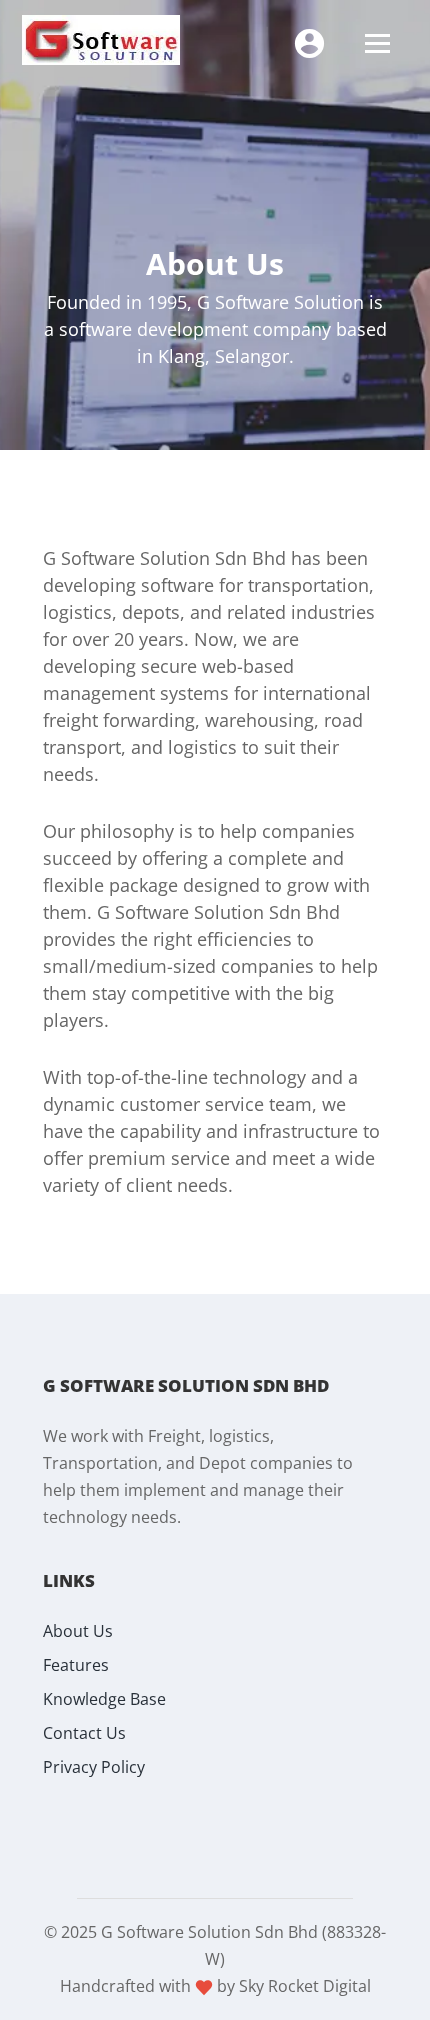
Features (76, 1665)
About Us (78, 1631)
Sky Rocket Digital (305, 1986)
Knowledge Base (104, 1699)
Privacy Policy (94, 1767)
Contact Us (84, 1733)
